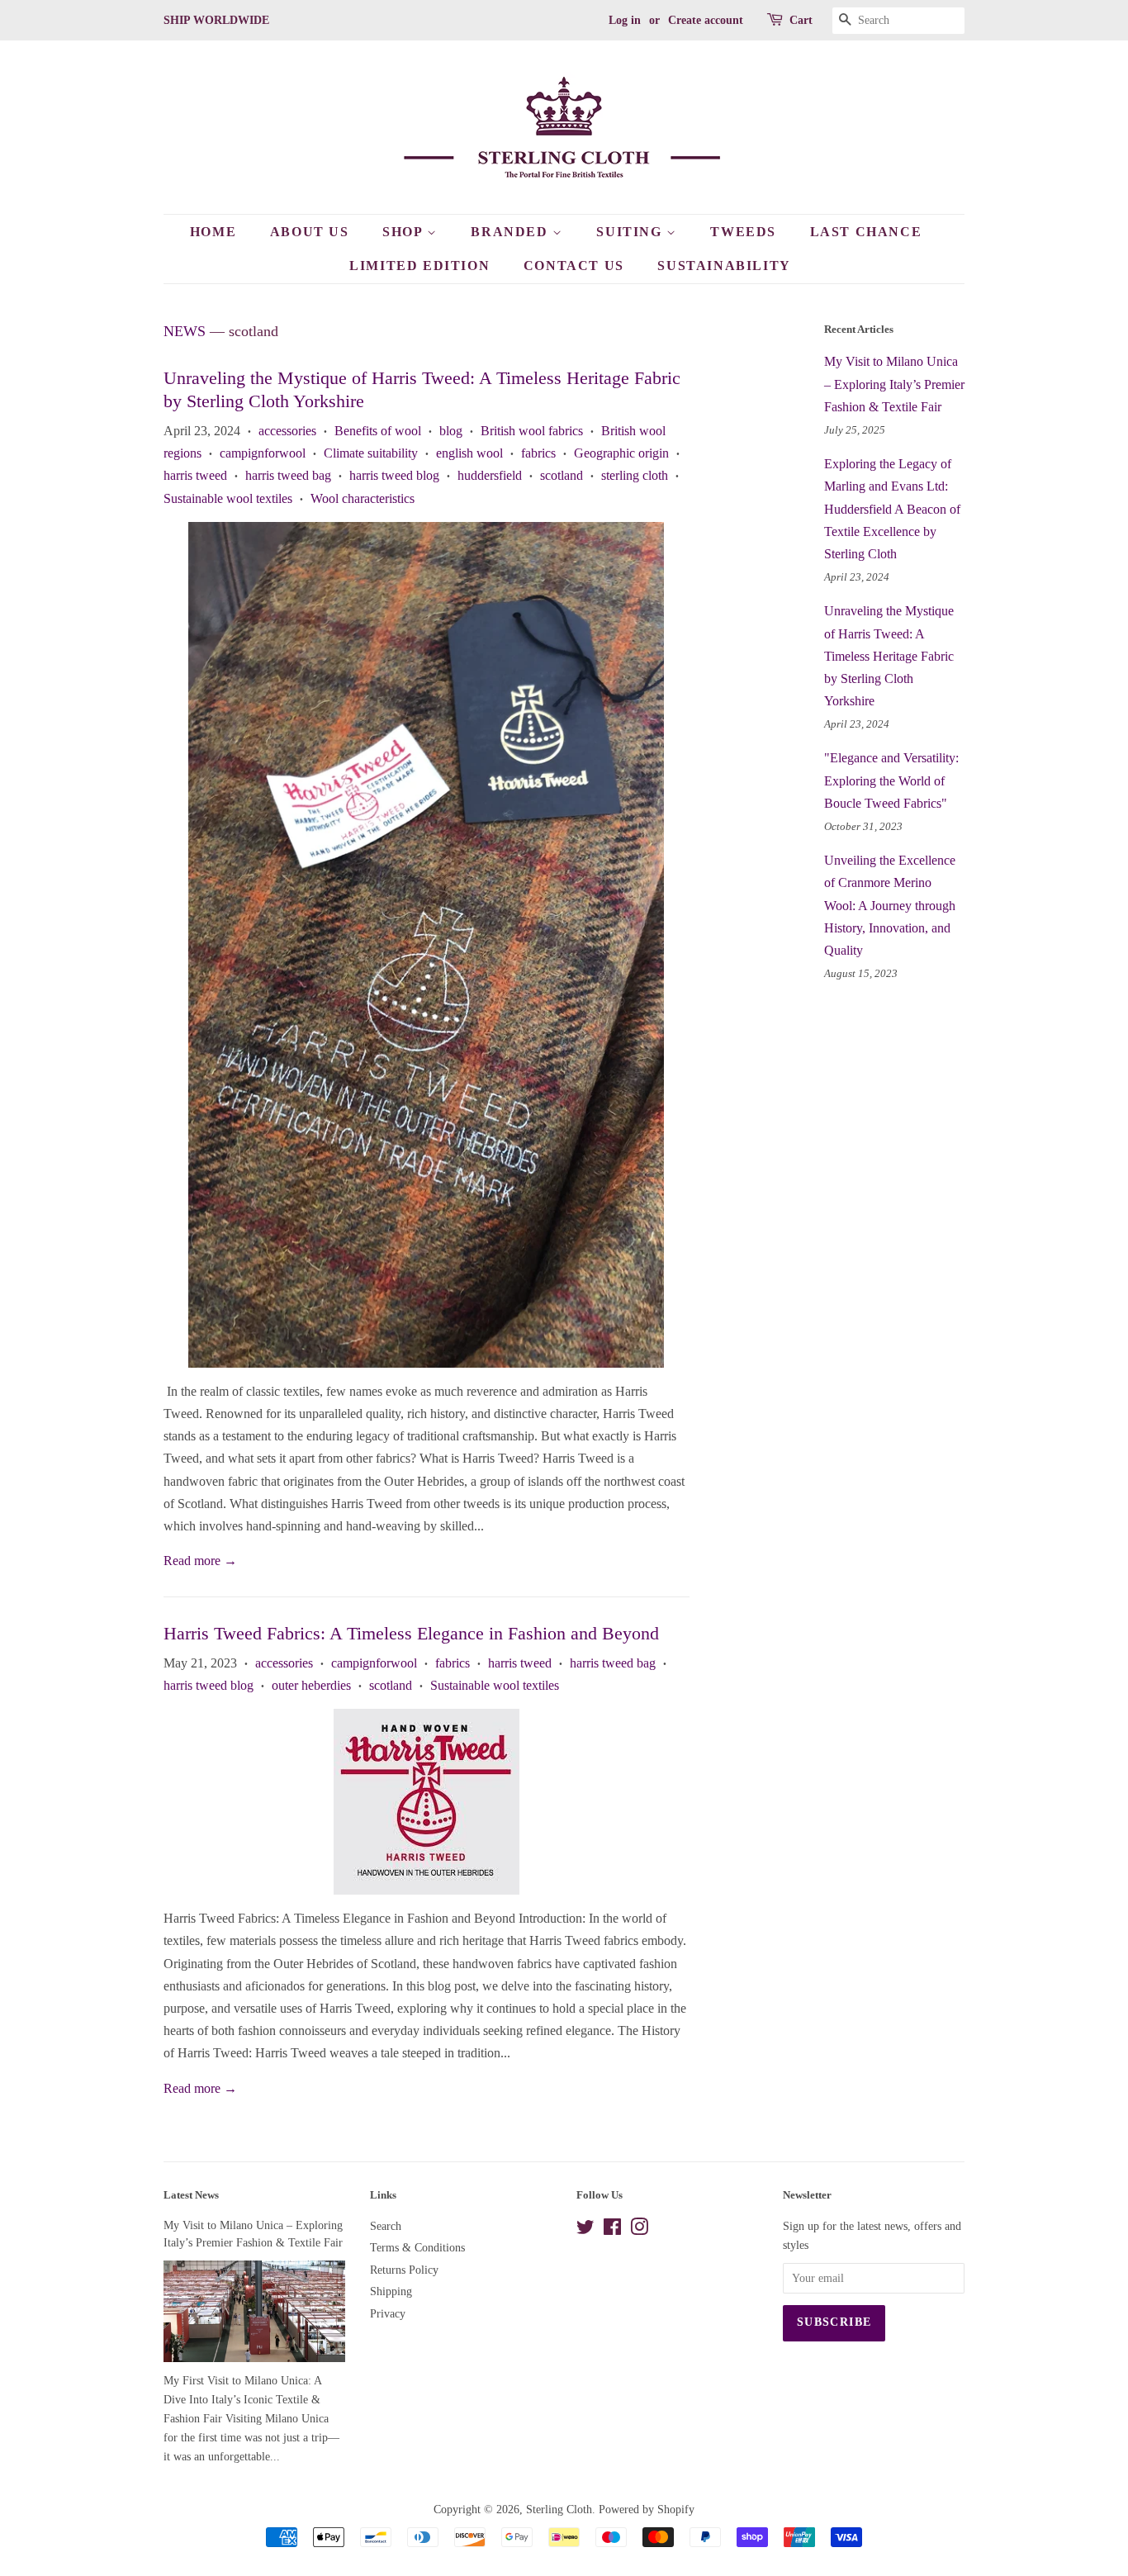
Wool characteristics (363, 498)
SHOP (405, 232)
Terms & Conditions (417, 2248)
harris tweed (195, 475)
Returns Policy (404, 2270)
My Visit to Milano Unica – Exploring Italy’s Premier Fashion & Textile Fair (894, 384)
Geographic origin (621, 453)
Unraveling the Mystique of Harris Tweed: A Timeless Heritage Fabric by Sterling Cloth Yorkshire (889, 656)
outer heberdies (311, 1685)
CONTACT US (574, 266)
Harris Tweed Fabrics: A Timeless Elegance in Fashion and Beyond (411, 1633)
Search (386, 2226)
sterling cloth (635, 475)
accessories (287, 431)
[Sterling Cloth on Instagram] (639, 2230)
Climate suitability (371, 453)
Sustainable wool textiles (228, 498)
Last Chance (866, 232)
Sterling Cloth (559, 2510)
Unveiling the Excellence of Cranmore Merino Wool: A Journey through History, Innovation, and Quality (890, 905)
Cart (801, 20)
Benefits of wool (378, 431)
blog (451, 431)
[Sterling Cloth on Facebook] (612, 2230)
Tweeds (743, 232)
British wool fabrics (532, 431)
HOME (213, 232)
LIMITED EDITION (419, 266)
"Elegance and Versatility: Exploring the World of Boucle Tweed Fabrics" (891, 780)
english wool (469, 453)
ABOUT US (310, 232)
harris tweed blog (394, 475)
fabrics (538, 453)
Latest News (191, 2195)
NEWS (185, 331)
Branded (512, 232)
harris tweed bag (288, 475)
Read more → (200, 1561)
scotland (562, 475)
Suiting (631, 232)
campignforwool (263, 453)
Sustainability (724, 266)
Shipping (391, 2291)
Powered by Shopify (647, 2510)
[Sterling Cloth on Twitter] (585, 2230)
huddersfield (490, 475)
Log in (625, 20)
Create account (706, 20)
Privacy (388, 2314)
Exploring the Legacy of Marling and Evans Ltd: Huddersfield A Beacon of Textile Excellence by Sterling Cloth (892, 509)
